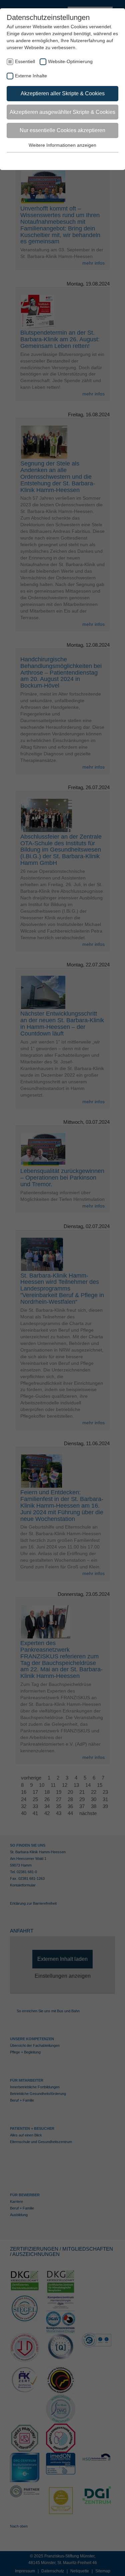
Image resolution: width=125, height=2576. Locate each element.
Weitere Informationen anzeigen (62, 145)
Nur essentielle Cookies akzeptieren (62, 130)
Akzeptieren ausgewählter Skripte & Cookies (62, 112)
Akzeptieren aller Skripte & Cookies (63, 93)
